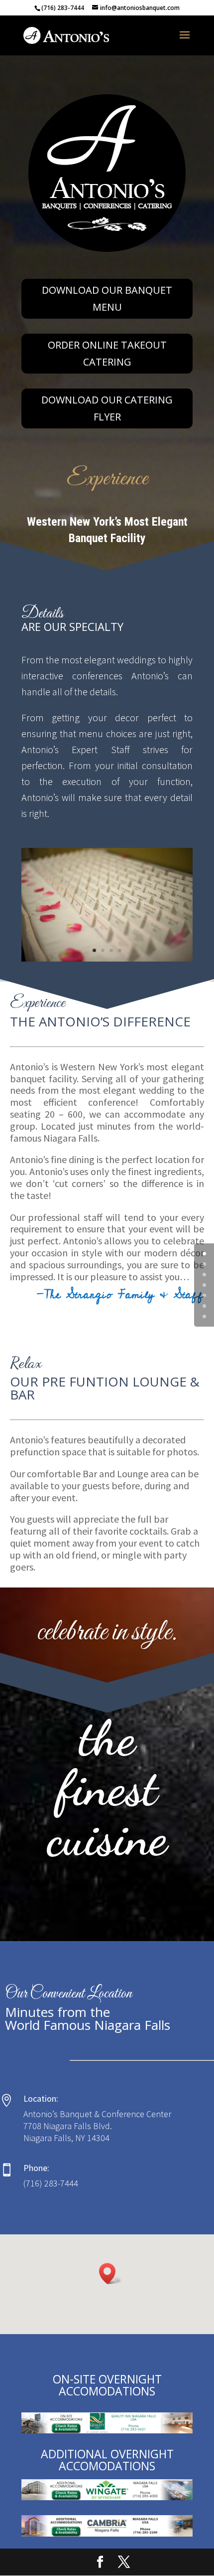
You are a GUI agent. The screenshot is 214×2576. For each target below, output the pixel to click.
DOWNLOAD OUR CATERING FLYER (107, 408)
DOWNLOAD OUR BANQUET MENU (107, 298)
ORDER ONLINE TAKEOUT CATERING (107, 353)
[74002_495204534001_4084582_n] (107, 959)
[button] (110, 2274)
